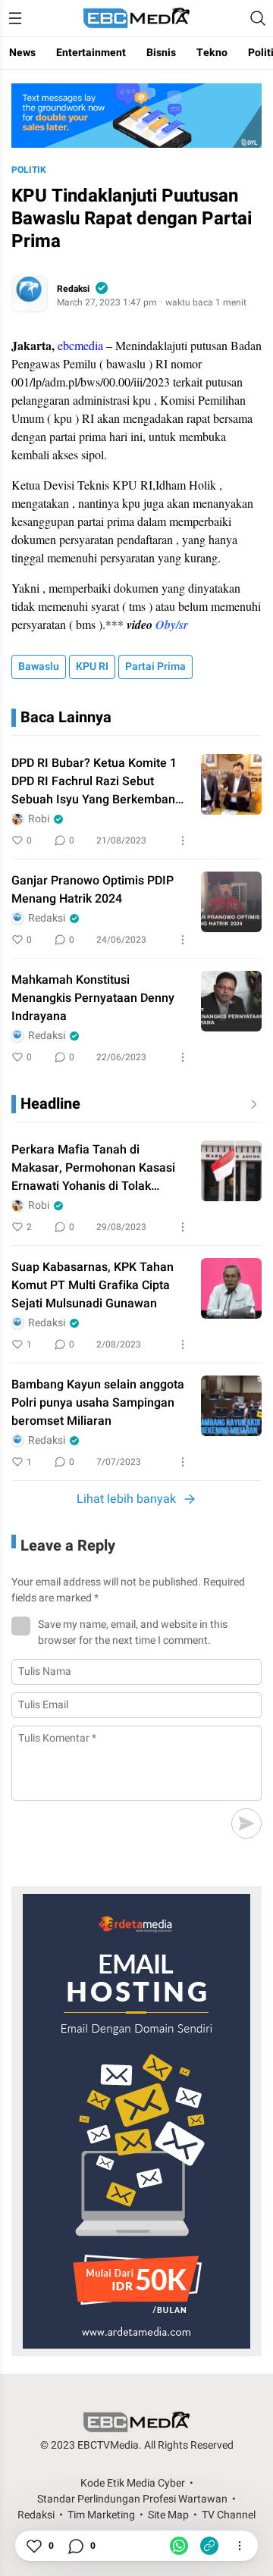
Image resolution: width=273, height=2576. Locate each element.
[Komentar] (75, 2546)
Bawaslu (39, 667)
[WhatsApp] (179, 2546)
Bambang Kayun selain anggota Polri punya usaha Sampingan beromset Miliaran (98, 1403)
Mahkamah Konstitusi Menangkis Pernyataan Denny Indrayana (93, 998)
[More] (183, 840)
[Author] (30, 294)
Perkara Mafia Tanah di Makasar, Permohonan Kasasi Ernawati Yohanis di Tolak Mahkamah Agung (93, 1168)
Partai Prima (155, 667)
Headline (50, 1104)
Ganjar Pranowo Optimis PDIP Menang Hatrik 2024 (93, 890)
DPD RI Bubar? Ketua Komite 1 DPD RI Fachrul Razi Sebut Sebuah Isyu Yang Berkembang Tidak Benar (97, 781)
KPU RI (92, 667)
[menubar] (15, 18)
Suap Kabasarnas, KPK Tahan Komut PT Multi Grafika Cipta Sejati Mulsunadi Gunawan (93, 1285)
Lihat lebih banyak (126, 1499)
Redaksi (73, 289)
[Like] (33, 2546)
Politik (29, 170)
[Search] (258, 18)
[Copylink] (209, 2546)
